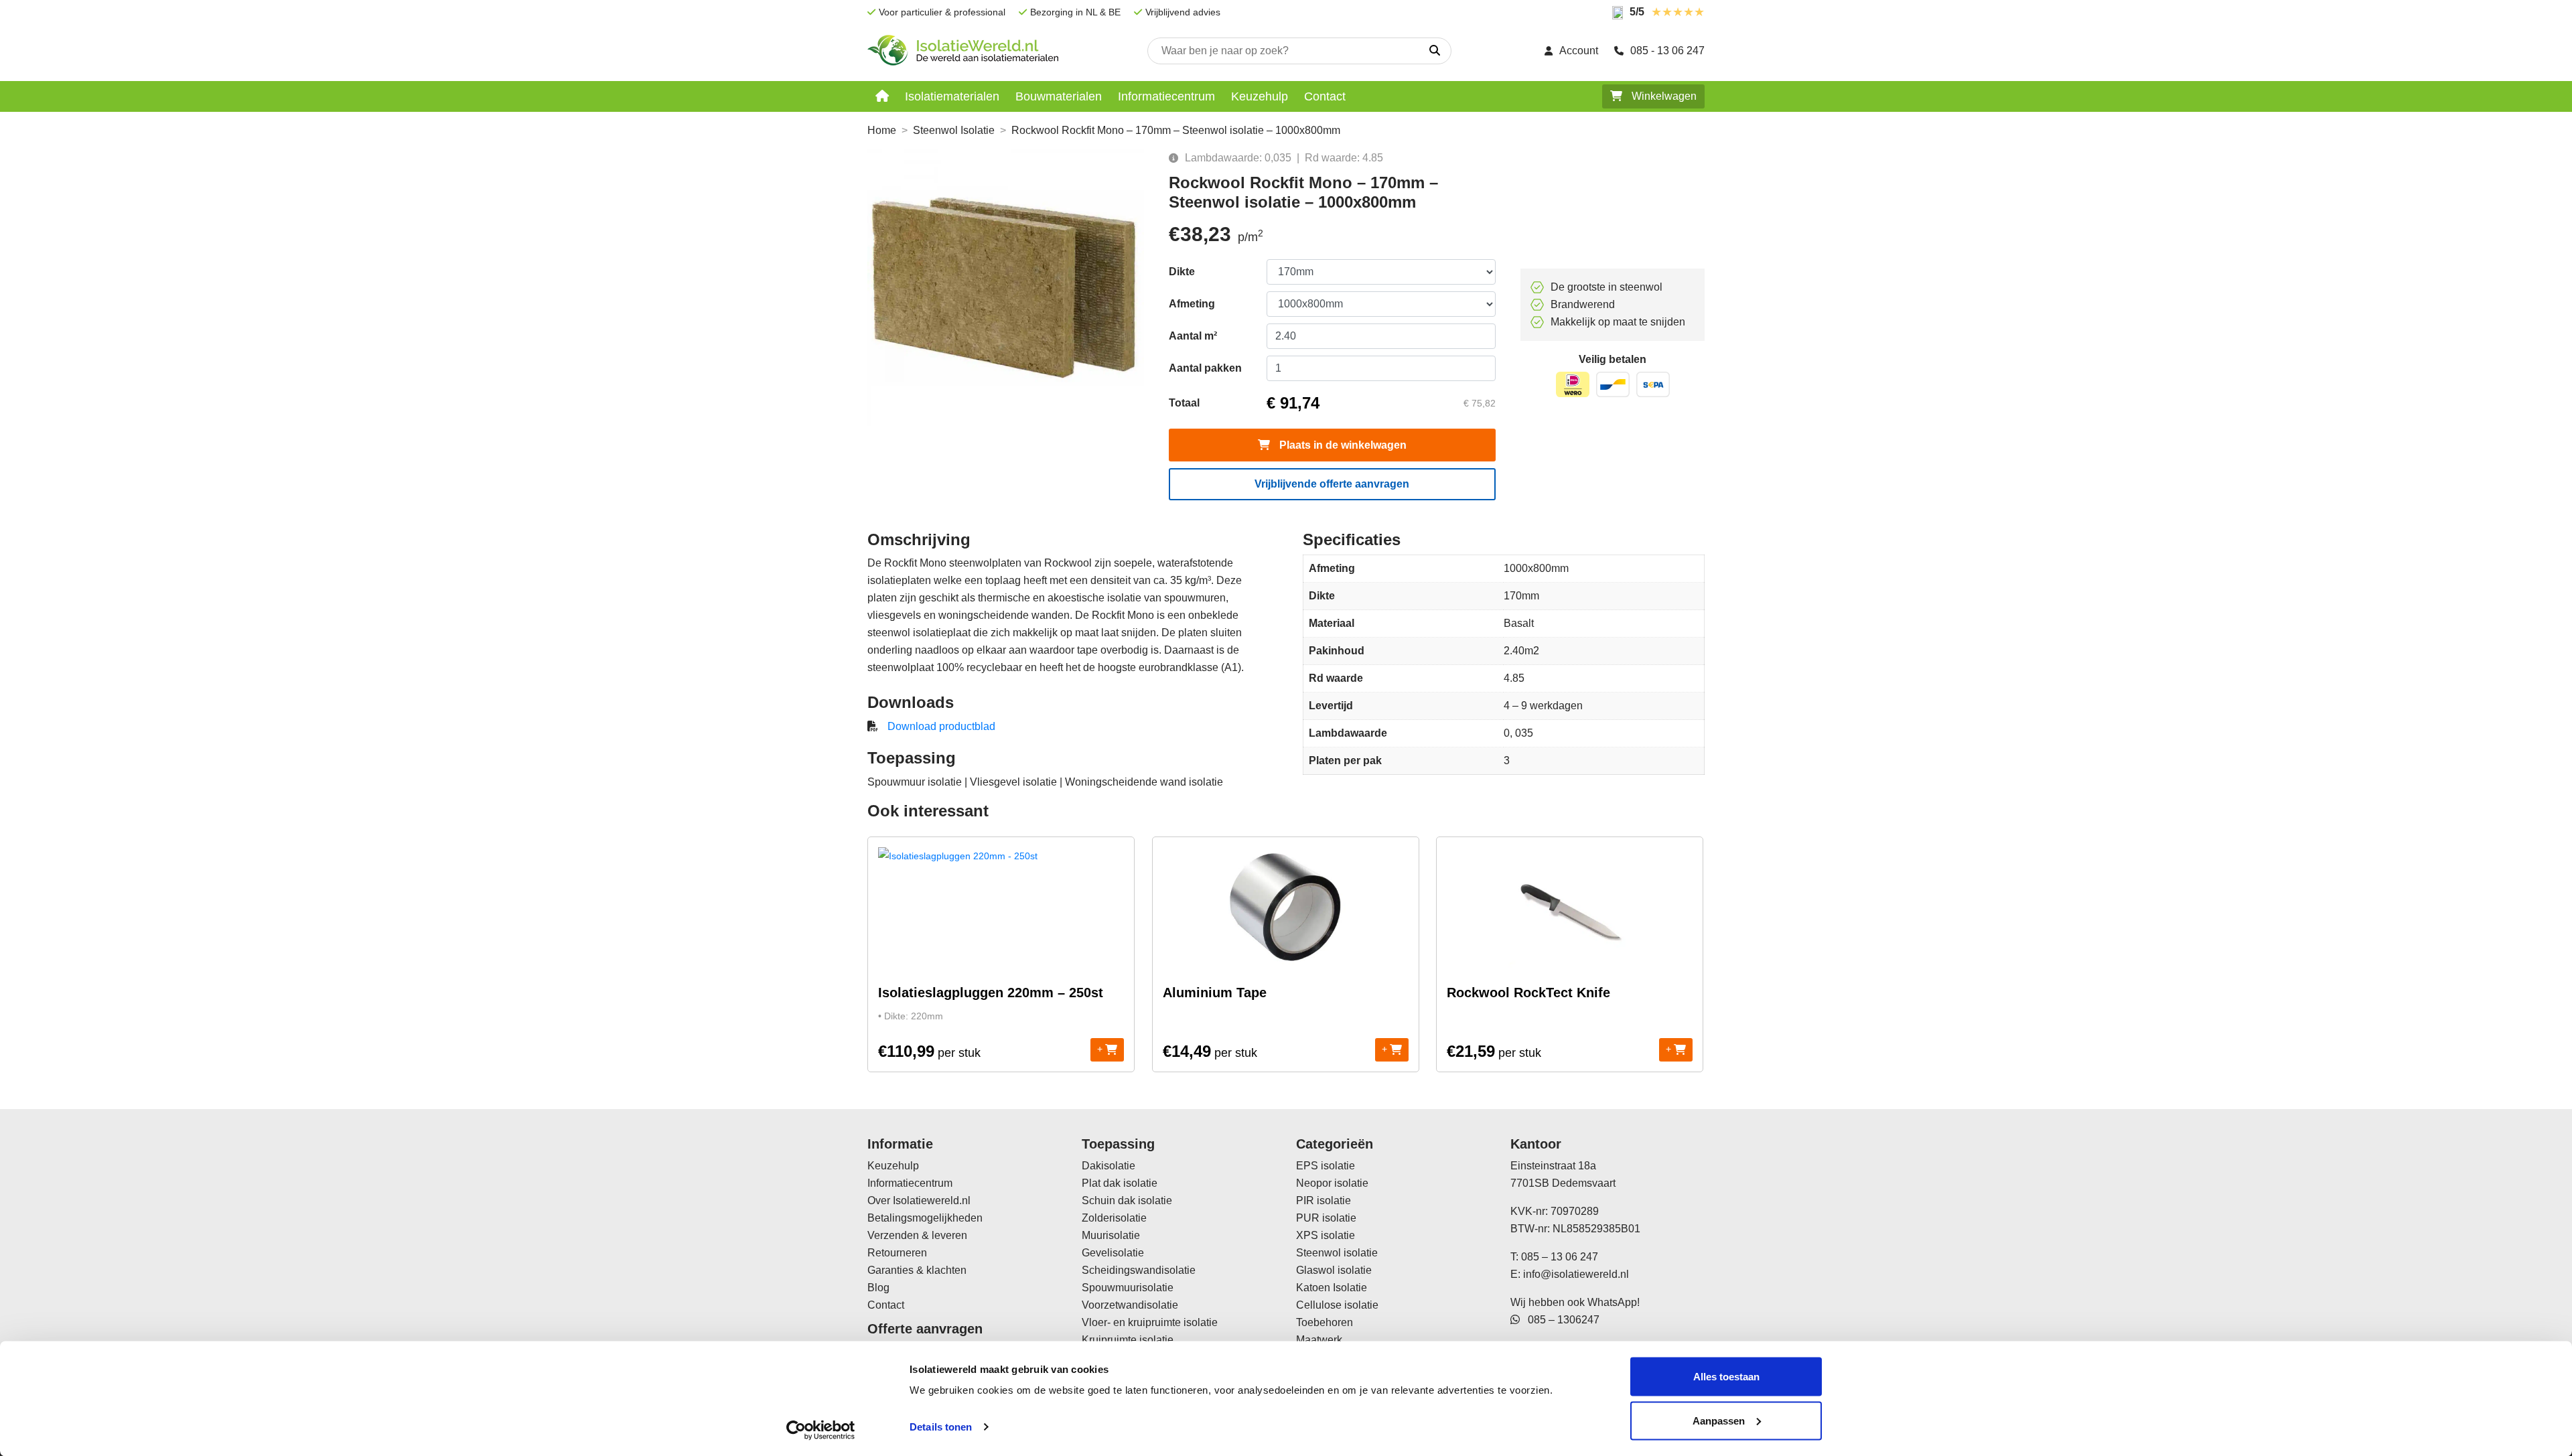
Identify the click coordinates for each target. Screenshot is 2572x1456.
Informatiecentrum (1166, 96)
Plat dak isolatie (1120, 1183)
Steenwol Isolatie (954, 130)
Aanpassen (1719, 1420)
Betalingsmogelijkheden (925, 1218)
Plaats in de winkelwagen (1342, 445)
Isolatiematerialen (952, 96)
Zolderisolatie (1114, 1218)
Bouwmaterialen (1059, 96)
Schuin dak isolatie (1127, 1200)
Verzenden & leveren (917, 1235)
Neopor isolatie (1332, 1183)
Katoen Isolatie (1332, 1288)
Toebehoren (1325, 1322)
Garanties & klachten (917, 1270)
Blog (878, 1288)
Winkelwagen (1663, 96)
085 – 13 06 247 (1560, 1257)
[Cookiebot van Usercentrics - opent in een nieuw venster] (821, 1430)
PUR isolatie (1326, 1218)
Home (882, 130)
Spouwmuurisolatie (1128, 1288)
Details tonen (941, 1427)
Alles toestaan (1726, 1377)
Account (1579, 51)
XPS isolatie (1326, 1235)
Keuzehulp (1260, 96)
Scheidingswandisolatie (1139, 1270)
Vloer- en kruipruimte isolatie (1150, 1322)
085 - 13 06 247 (1667, 51)
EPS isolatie (1326, 1166)
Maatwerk (1319, 1340)
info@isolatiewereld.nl (1576, 1274)
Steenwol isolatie (1337, 1253)
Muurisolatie (1111, 1235)
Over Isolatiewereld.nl (919, 1200)
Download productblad (941, 726)
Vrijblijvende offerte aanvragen (1332, 484)
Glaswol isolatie (1334, 1270)
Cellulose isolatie (1337, 1305)
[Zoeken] (1435, 51)
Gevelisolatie (1113, 1253)
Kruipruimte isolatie (1128, 1340)
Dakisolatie (1109, 1166)
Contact (1325, 96)
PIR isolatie (1324, 1200)
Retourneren (897, 1253)
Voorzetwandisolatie (1130, 1305)
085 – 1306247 (1560, 1320)
